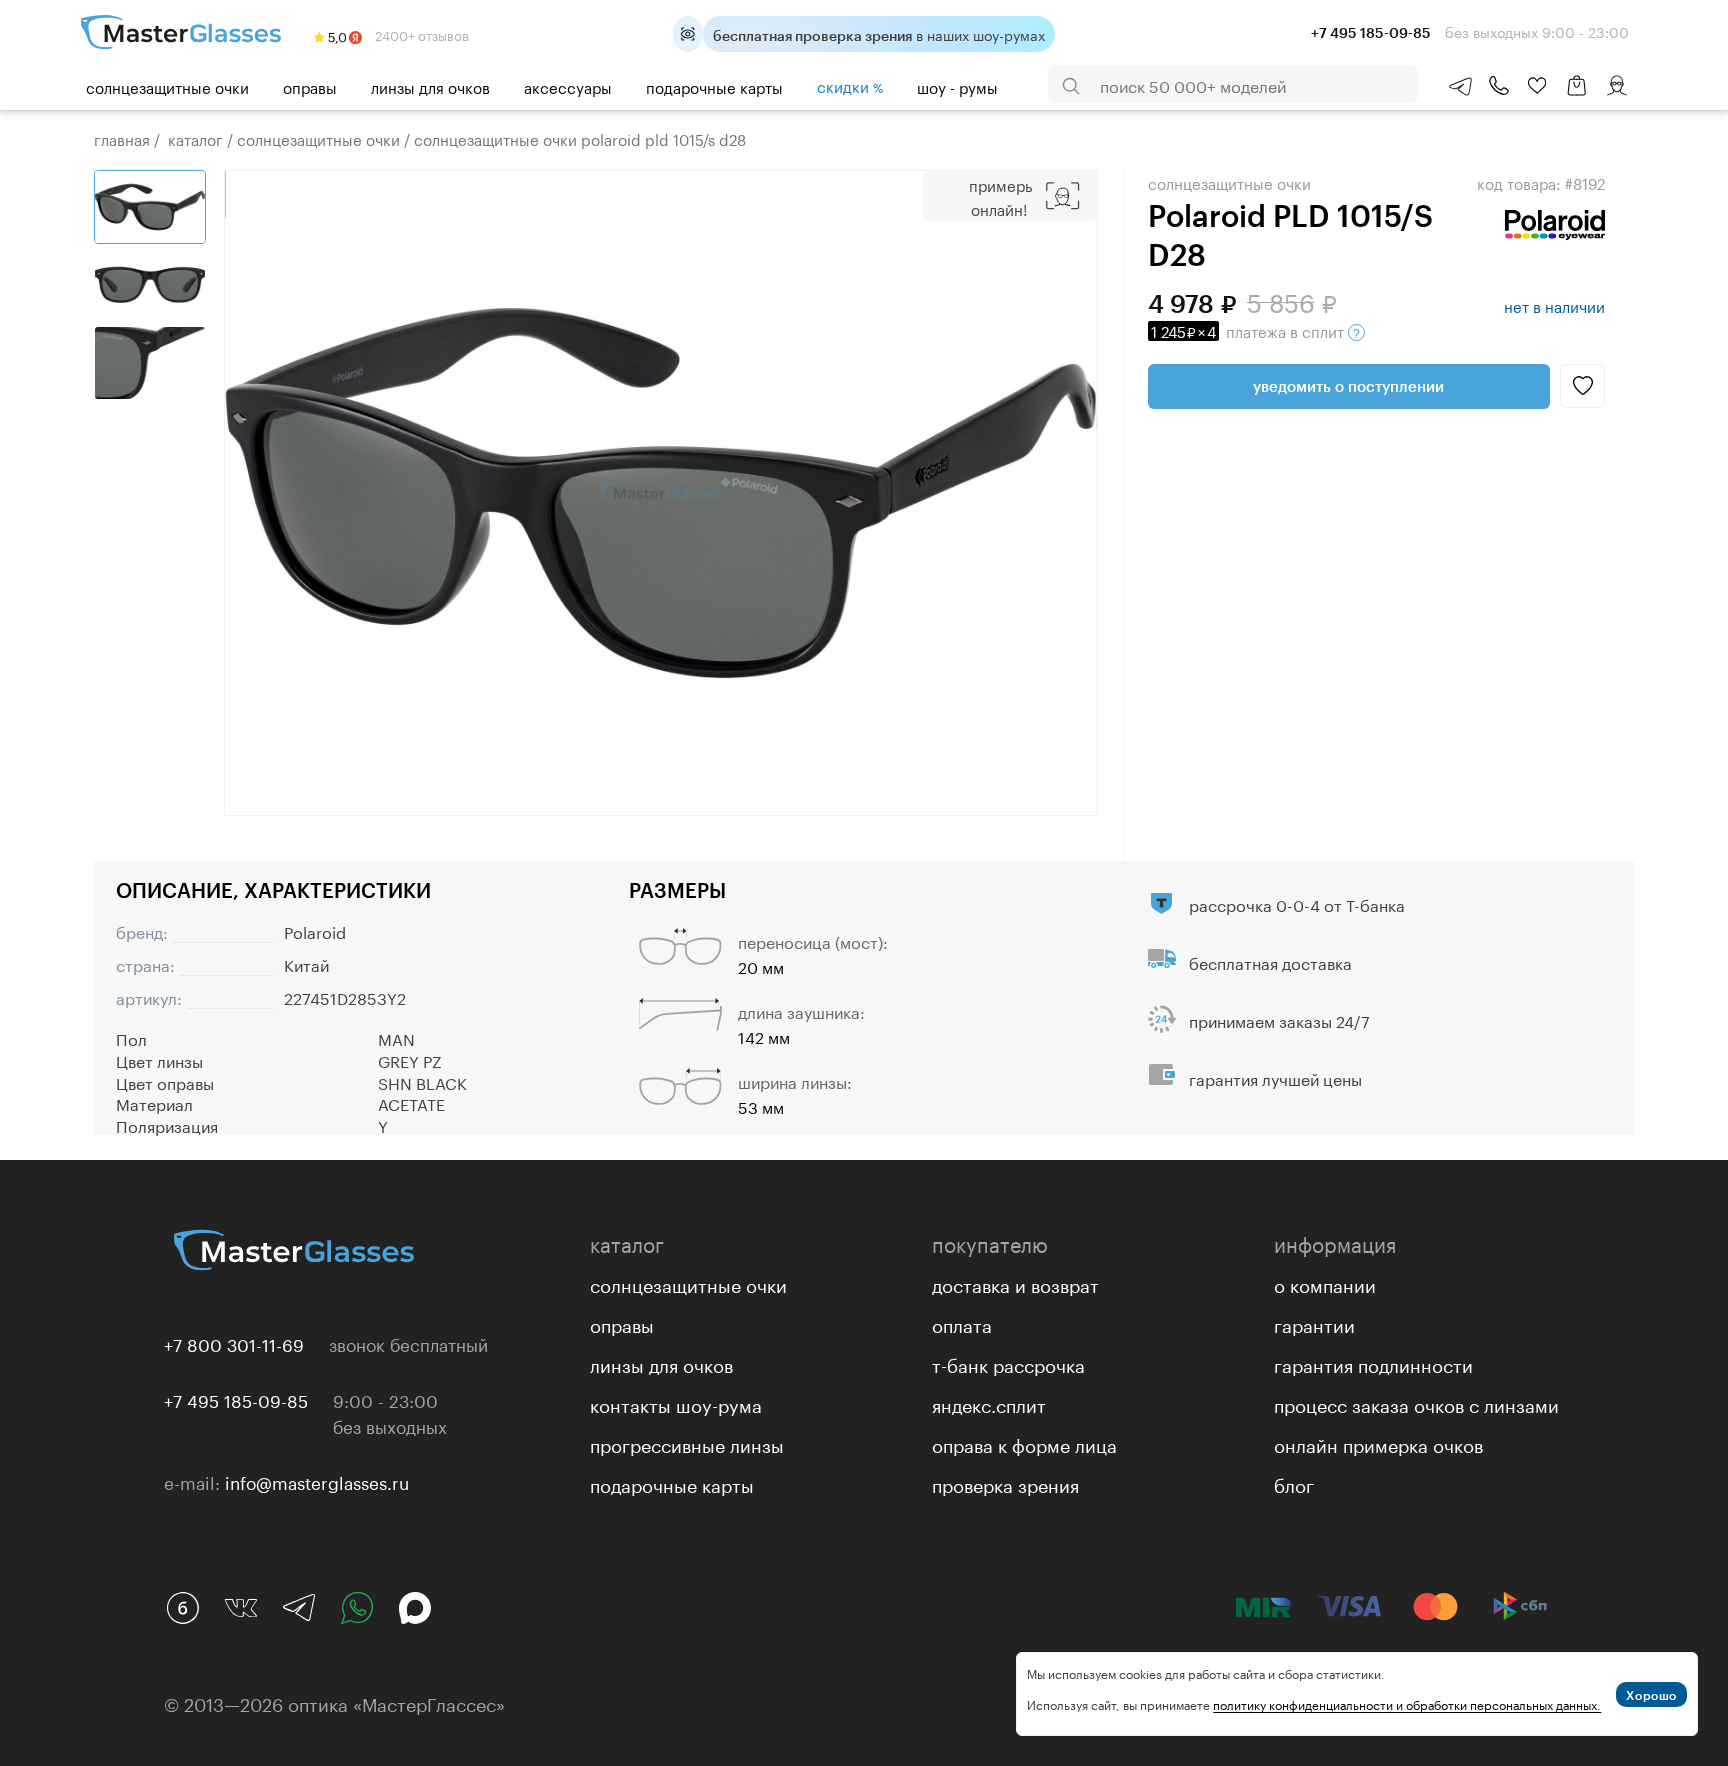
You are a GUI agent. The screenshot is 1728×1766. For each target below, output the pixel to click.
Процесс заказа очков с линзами (1416, 1403)
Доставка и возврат (1015, 1283)
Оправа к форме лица (1024, 1443)
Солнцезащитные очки (167, 86)
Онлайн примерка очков (1378, 1443)
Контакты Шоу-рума (676, 1403)
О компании (1325, 1283)
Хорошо (1651, 1695)
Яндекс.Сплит (989, 1403)
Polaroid (315, 930)
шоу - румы (957, 86)
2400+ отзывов (420, 34)
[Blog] (183, 1608)
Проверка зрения (1005, 1483)
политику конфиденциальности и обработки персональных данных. (1407, 1703)
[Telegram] (299, 1608)
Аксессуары (568, 86)
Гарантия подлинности (1373, 1363)
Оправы (310, 86)
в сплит (1249, 330)
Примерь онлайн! (1000, 196)
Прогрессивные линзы (687, 1443)
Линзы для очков (430, 86)
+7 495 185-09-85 (236, 1399)
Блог (1294, 1483)
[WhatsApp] (357, 1608)
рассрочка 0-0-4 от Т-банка (1297, 903)
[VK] (241, 1608)
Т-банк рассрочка (1008, 1363)
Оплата (962, 1323)
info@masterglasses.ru (317, 1481)
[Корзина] (1577, 95)
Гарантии (1314, 1323)
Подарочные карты (714, 86)
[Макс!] (415, 1608)
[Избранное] (1537, 86)
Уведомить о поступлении (1348, 386)
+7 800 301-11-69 (234, 1343)
